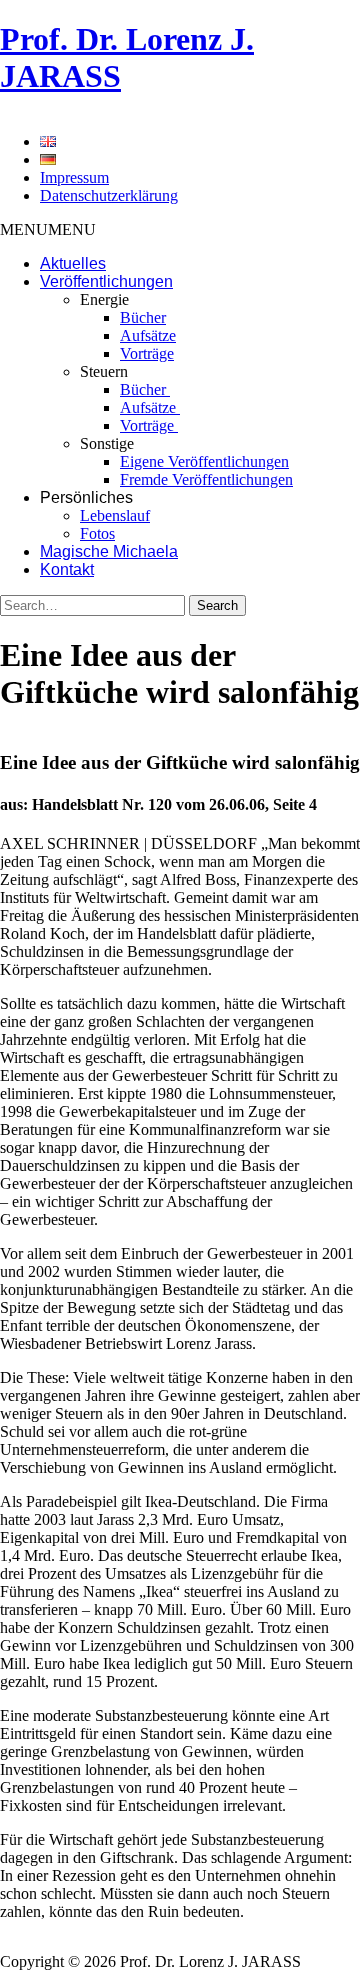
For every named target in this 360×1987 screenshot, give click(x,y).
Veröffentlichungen (106, 281)
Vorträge (147, 353)
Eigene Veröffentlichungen (204, 461)
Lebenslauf (115, 515)
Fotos (97, 533)
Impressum (74, 177)
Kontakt (67, 569)
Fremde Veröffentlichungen (206, 479)
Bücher (143, 317)
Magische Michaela (109, 551)
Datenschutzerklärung (109, 195)
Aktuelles (73, 263)
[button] (48, 229)
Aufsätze (148, 335)
